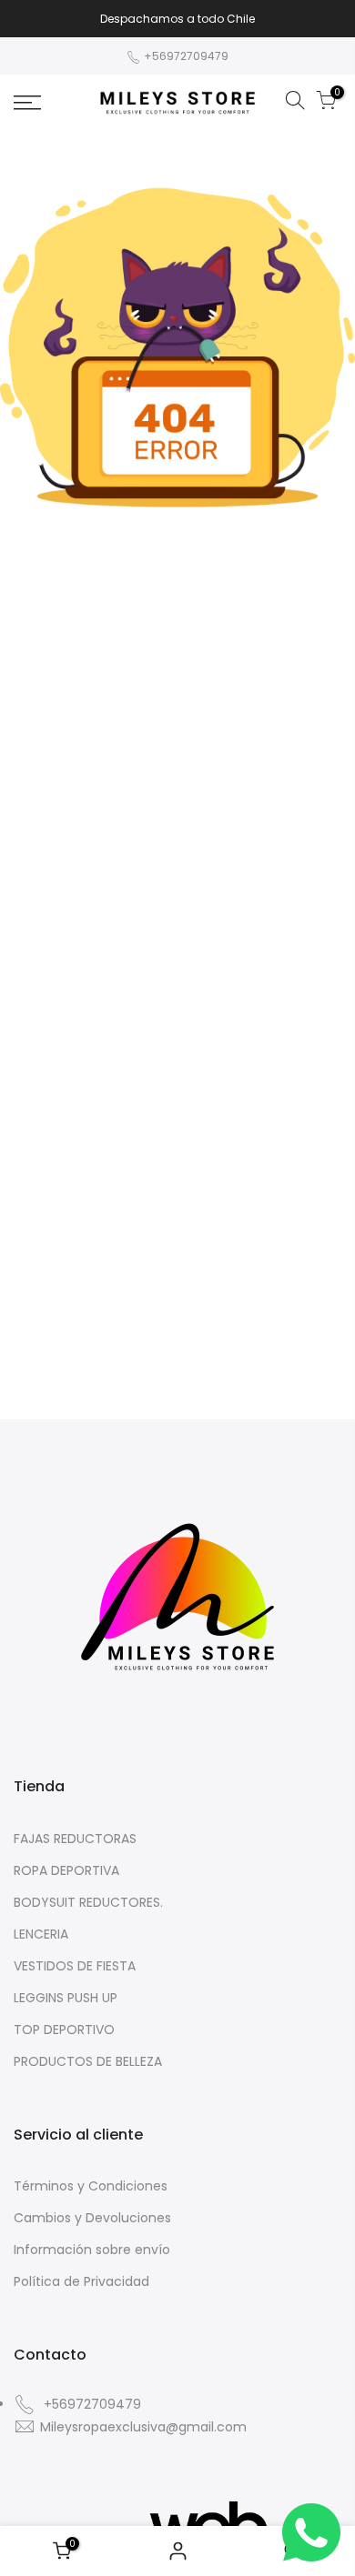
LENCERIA (41, 1934)
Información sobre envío (92, 2250)
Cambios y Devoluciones (92, 2218)
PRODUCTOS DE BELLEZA (88, 2061)
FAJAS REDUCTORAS (75, 1839)
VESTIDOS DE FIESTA (75, 1966)
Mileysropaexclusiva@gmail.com (143, 2427)
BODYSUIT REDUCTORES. (88, 1902)
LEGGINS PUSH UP (66, 1998)
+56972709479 (185, 56)
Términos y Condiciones (91, 2186)
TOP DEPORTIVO (64, 2030)
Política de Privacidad (81, 2281)
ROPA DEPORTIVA (66, 1870)
